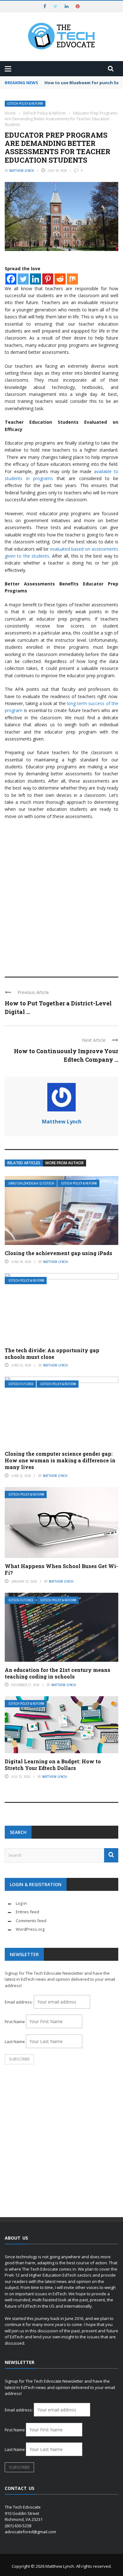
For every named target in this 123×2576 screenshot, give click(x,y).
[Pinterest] (48, 279)
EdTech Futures (21, 1384)
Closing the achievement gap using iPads (59, 1253)
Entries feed (27, 1912)
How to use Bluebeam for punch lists (84, 83)
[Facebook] (11, 279)
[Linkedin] (35, 279)
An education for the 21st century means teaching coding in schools (58, 1673)
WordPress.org (30, 1929)
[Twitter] (23, 279)
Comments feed (31, 1921)
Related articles (24, 1163)
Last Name (15, 2041)
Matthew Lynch (22, 171)
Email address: (19, 2002)
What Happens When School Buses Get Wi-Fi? (61, 1569)
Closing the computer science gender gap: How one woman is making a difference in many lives (60, 1460)
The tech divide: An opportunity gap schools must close (52, 1354)
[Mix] (72, 279)
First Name (15, 2022)
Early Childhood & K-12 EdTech (31, 1183)
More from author (64, 1163)
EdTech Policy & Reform (25, 104)
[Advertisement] (61, 902)
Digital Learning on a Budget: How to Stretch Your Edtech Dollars (53, 1765)
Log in (21, 1903)
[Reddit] (60, 279)
